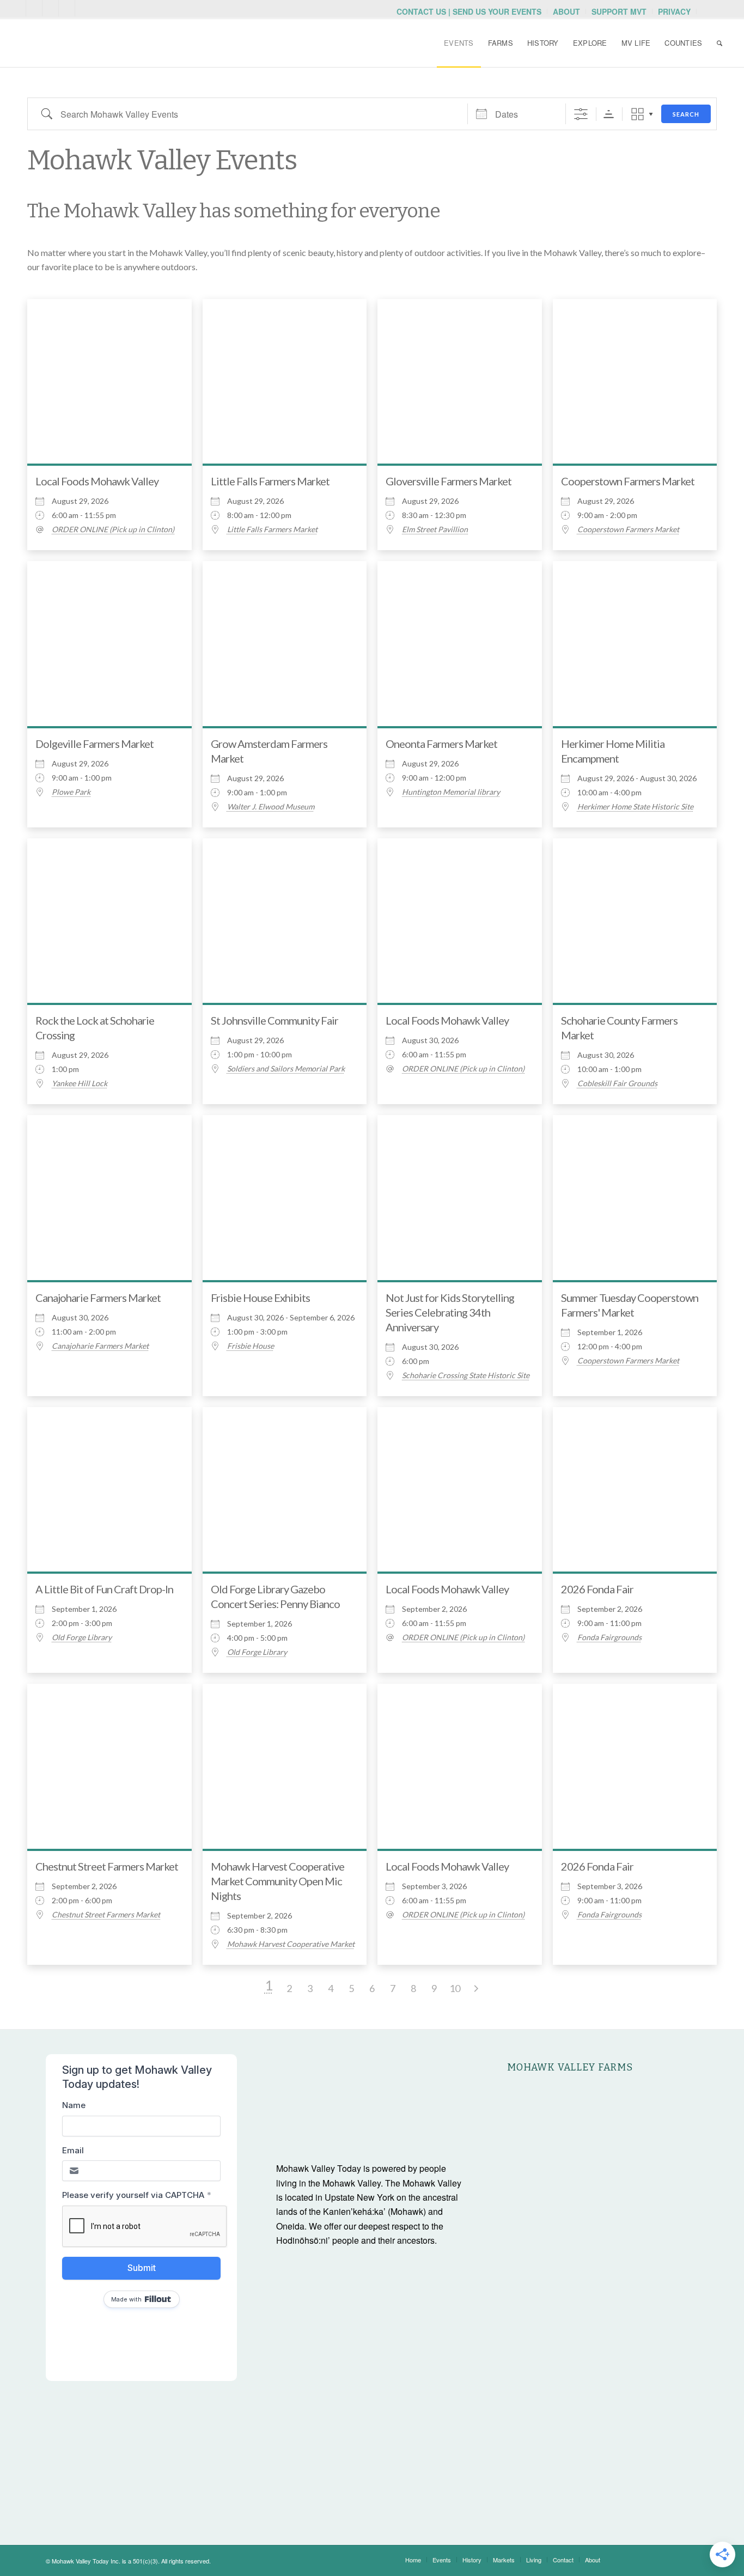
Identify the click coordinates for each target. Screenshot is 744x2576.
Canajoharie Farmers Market (98, 1298)
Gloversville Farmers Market (449, 481)
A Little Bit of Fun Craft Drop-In (104, 1589)
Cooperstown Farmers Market (628, 481)
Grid (638, 114)
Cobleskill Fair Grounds (617, 1083)
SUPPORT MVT (619, 11)
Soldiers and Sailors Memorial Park (286, 1069)
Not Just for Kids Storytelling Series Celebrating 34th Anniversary (450, 1312)
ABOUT (566, 11)
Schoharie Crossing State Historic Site (466, 1375)
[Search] (719, 43)
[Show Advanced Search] (581, 114)
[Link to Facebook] (67, 8)
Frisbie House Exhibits (260, 1298)
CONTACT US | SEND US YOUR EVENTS (469, 11)
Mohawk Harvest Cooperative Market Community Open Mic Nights (278, 1881)
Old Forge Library (82, 1637)
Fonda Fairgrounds (609, 1637)
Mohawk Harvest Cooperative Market (291, 1944)
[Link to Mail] (18, 8)
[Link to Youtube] (34, 8)
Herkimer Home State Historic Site (635, 807)
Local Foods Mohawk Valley (97, 481)
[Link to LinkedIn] (83, 8)
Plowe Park (71, 792)
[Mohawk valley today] (96, 43)
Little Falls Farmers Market (270, 481)
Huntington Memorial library (451, 792)
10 (455, 1988)
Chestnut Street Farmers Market (107, 1866)
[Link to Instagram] (50, 8)
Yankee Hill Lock (80, 1083)
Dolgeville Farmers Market (94, 744)
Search (686, 114)
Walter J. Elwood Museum (271, 807)
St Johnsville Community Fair (275, 1020)
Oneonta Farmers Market (441, 744)
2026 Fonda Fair (597, 1589)
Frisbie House (251, 1346)
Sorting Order (609, 114)
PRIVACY (674, 11)
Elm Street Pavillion (435, 529)
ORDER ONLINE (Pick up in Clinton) (113, 529)
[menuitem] (469, 11)
